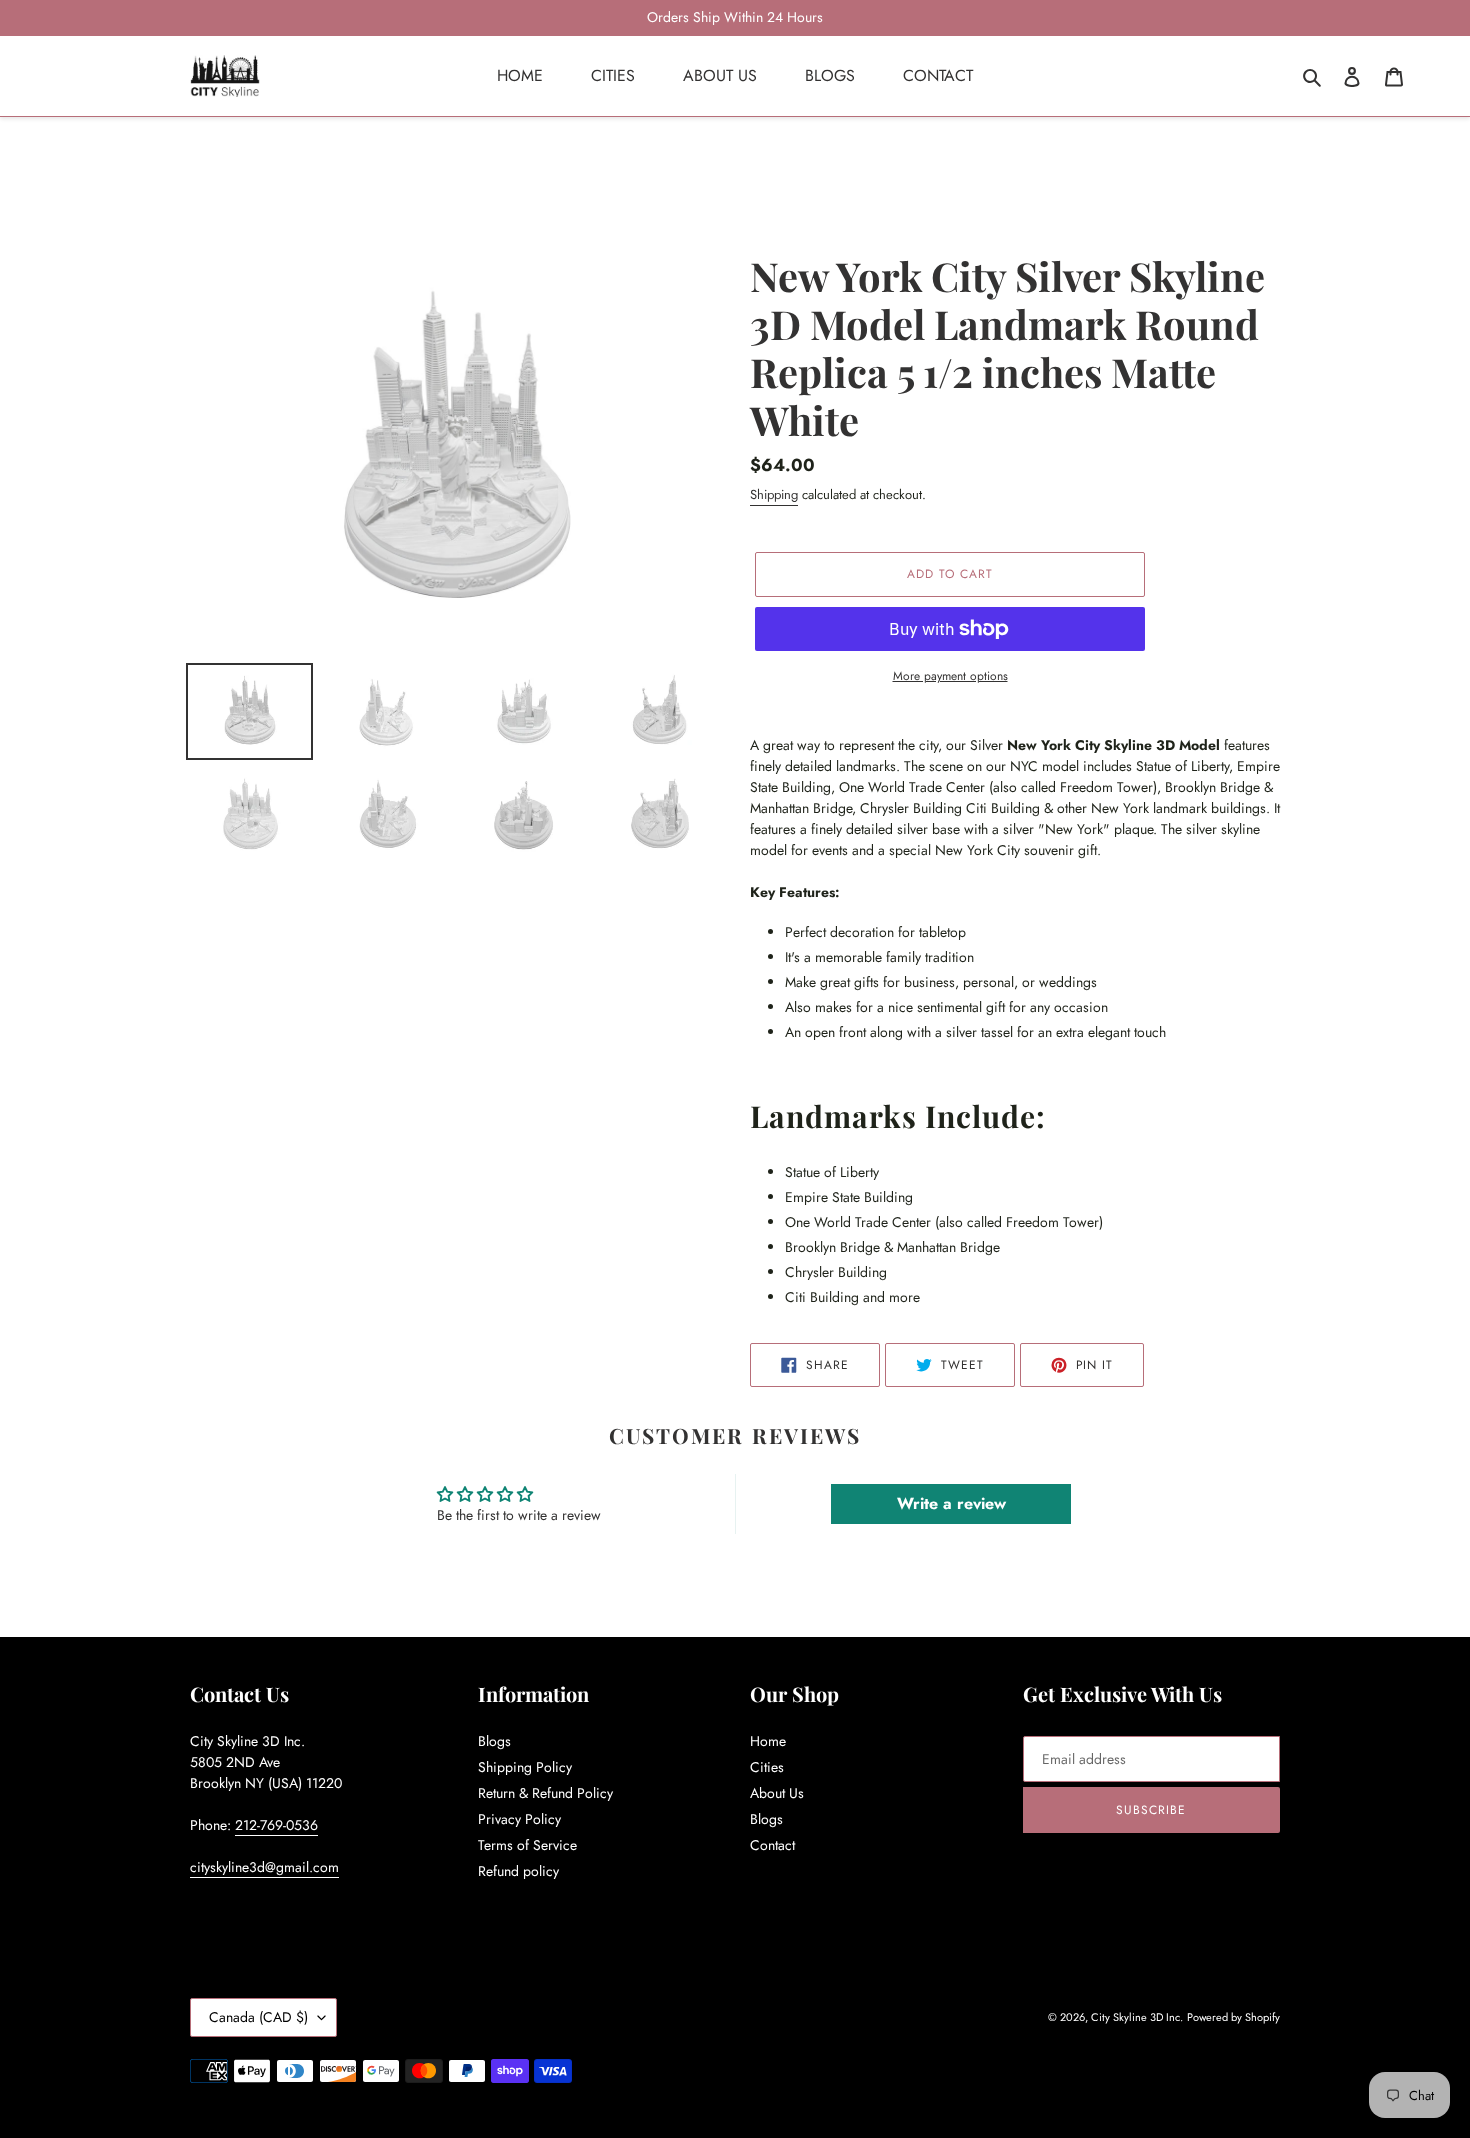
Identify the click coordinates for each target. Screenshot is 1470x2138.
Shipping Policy (525, 1767)
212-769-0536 (276, 1825)
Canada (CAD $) (258, 2017)
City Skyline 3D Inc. (1137, 2017)
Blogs (494, 1741)
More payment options (950, 676)
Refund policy (518, 1871)
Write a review (951, 1503)
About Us (777, 1793)
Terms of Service (527, 1845)
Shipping (774, 494)
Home (768, 1741)
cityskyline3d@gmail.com (264, 1867)
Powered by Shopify (1233, 2017)
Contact (772, 1845)
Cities (767, 1767)
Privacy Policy (519, 1819)
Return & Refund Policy (545, 1793)
